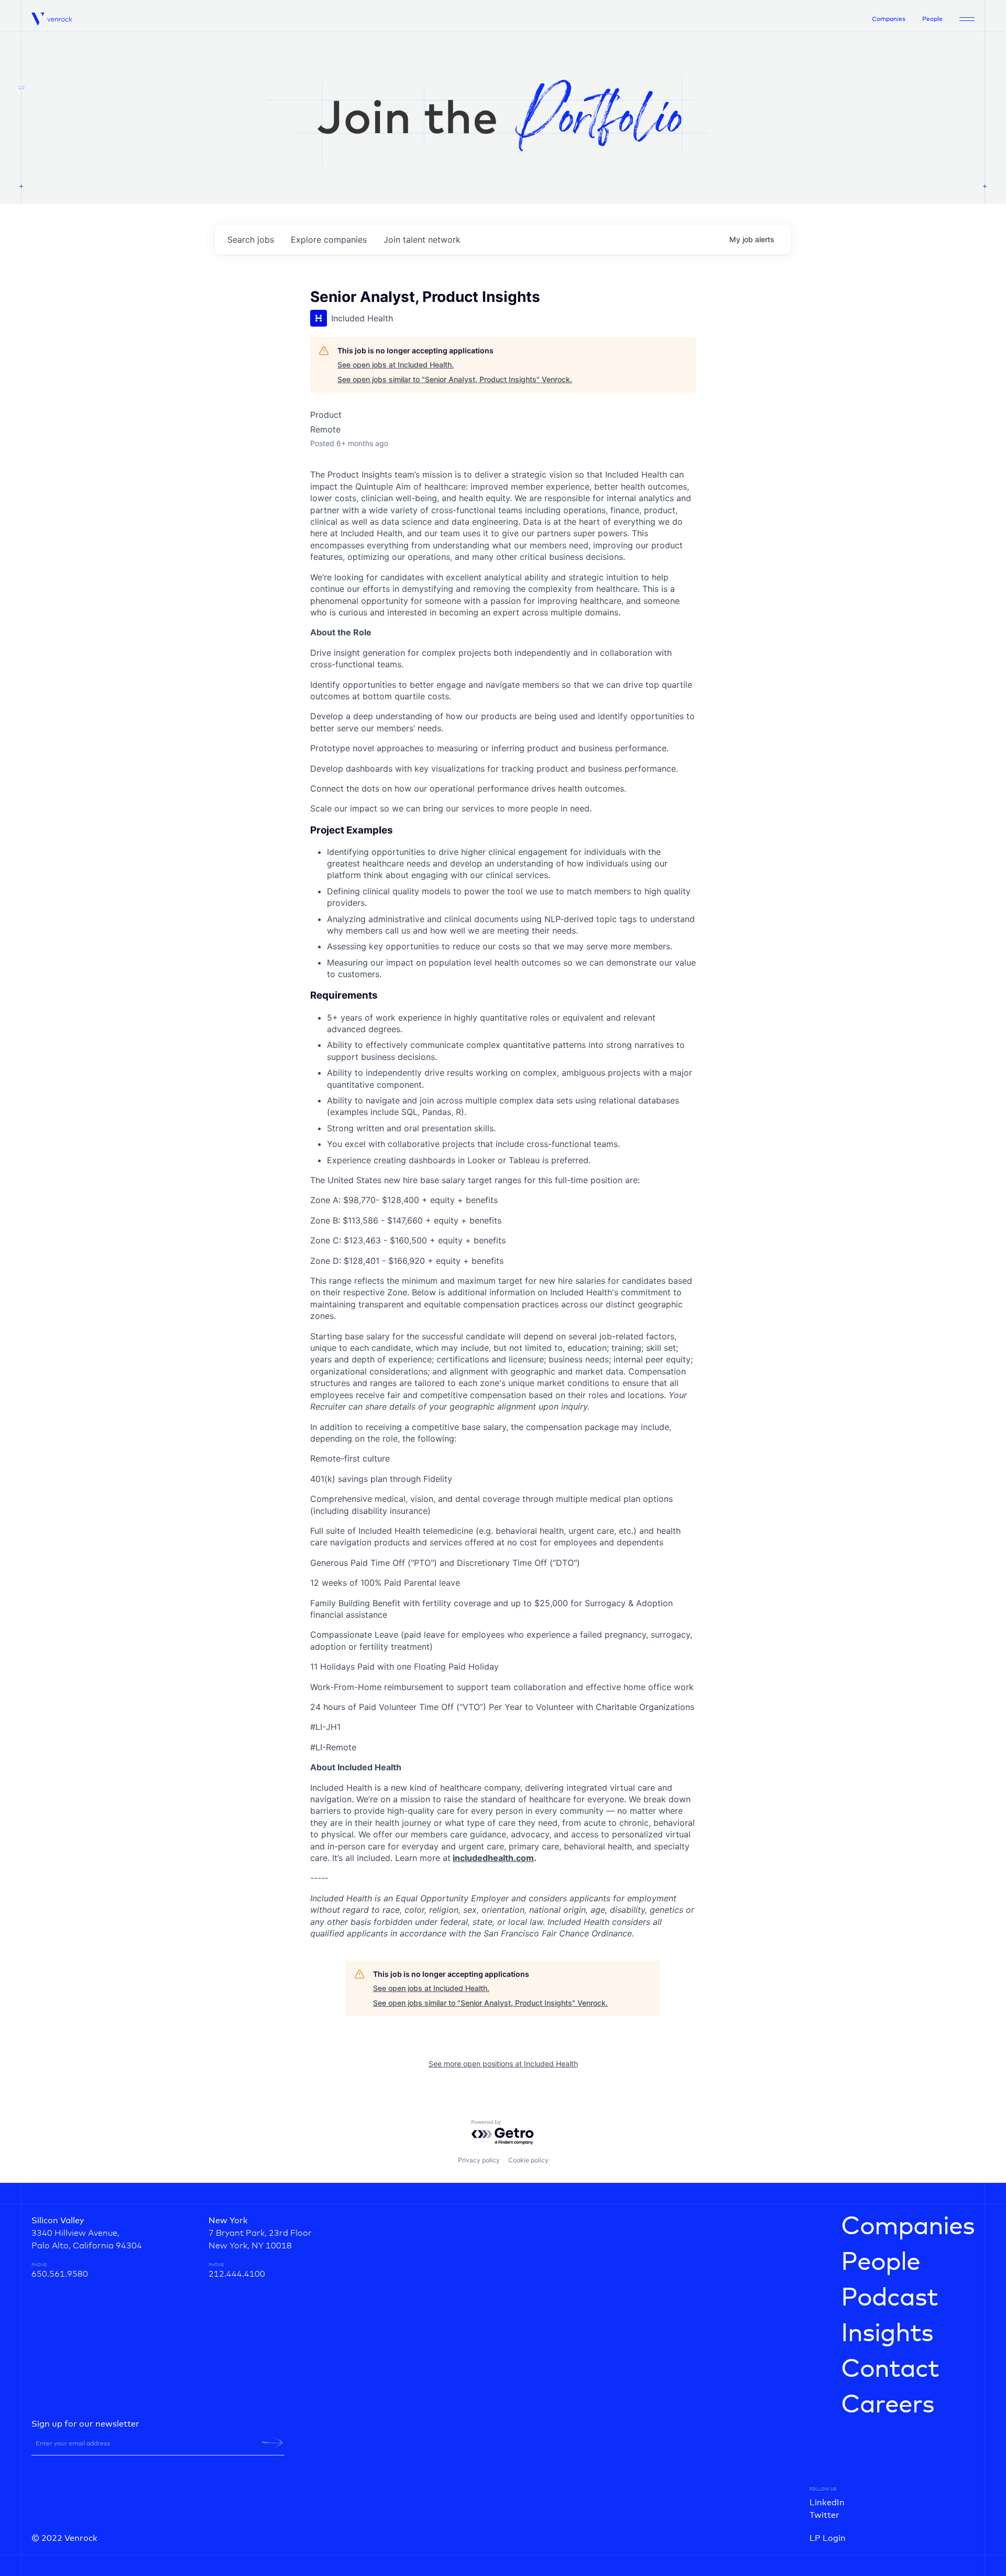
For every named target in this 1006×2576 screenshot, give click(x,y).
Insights (887, 2334)
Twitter (824, 2515)
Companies (889, 19)
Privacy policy (479, 2160)
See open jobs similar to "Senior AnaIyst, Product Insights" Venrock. (455, 379)
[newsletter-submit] (272, 2443)
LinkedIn (827, 2503)
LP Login (828, 2538)
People (932, 19)
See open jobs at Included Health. (396, 365)
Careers (888, 2405)
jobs (251, 240)
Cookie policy (528, 2160)
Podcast (889, 2298)
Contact (890, 2369)
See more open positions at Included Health (503, 2064)
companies (329, 240)
